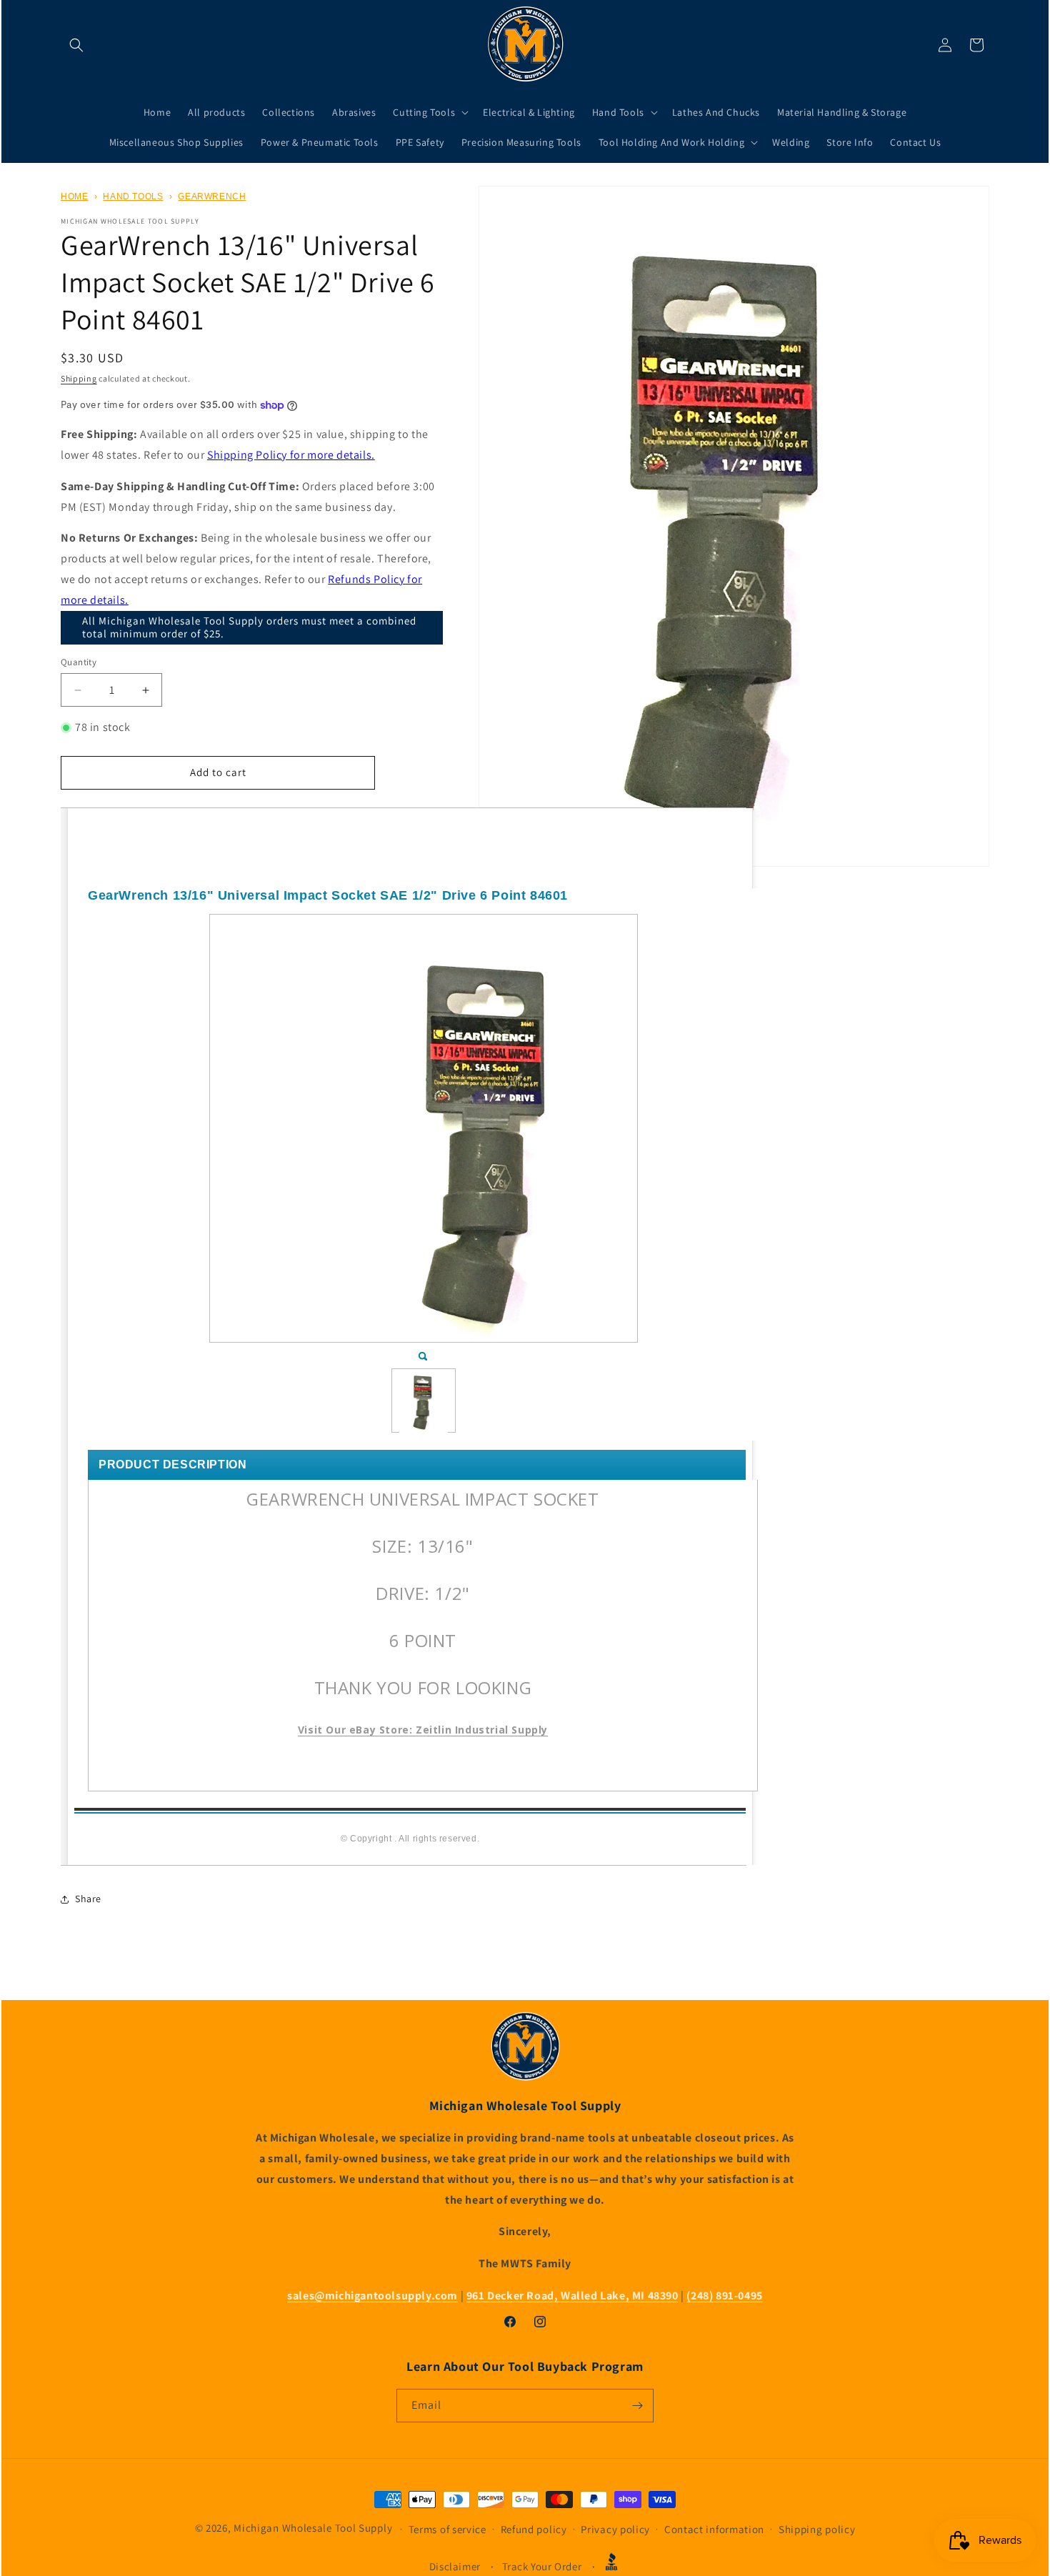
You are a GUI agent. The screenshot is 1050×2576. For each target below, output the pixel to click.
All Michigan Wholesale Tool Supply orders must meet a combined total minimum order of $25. (249, 627)
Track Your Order (542, 2566)
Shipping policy (817, 2529)
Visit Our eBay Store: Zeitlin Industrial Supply (423, 1730)
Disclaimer (455, 2566)
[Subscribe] (637, 2406)
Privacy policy (615, 2529)
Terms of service (447, 2529)
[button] (76, 45)
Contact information (714, 2529)
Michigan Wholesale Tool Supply (313, 2528)
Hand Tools (133, 197)
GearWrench (212, 197)
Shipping (79, 378)
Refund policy (534, 2529)
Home (74, 197)
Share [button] (88, 1899)
